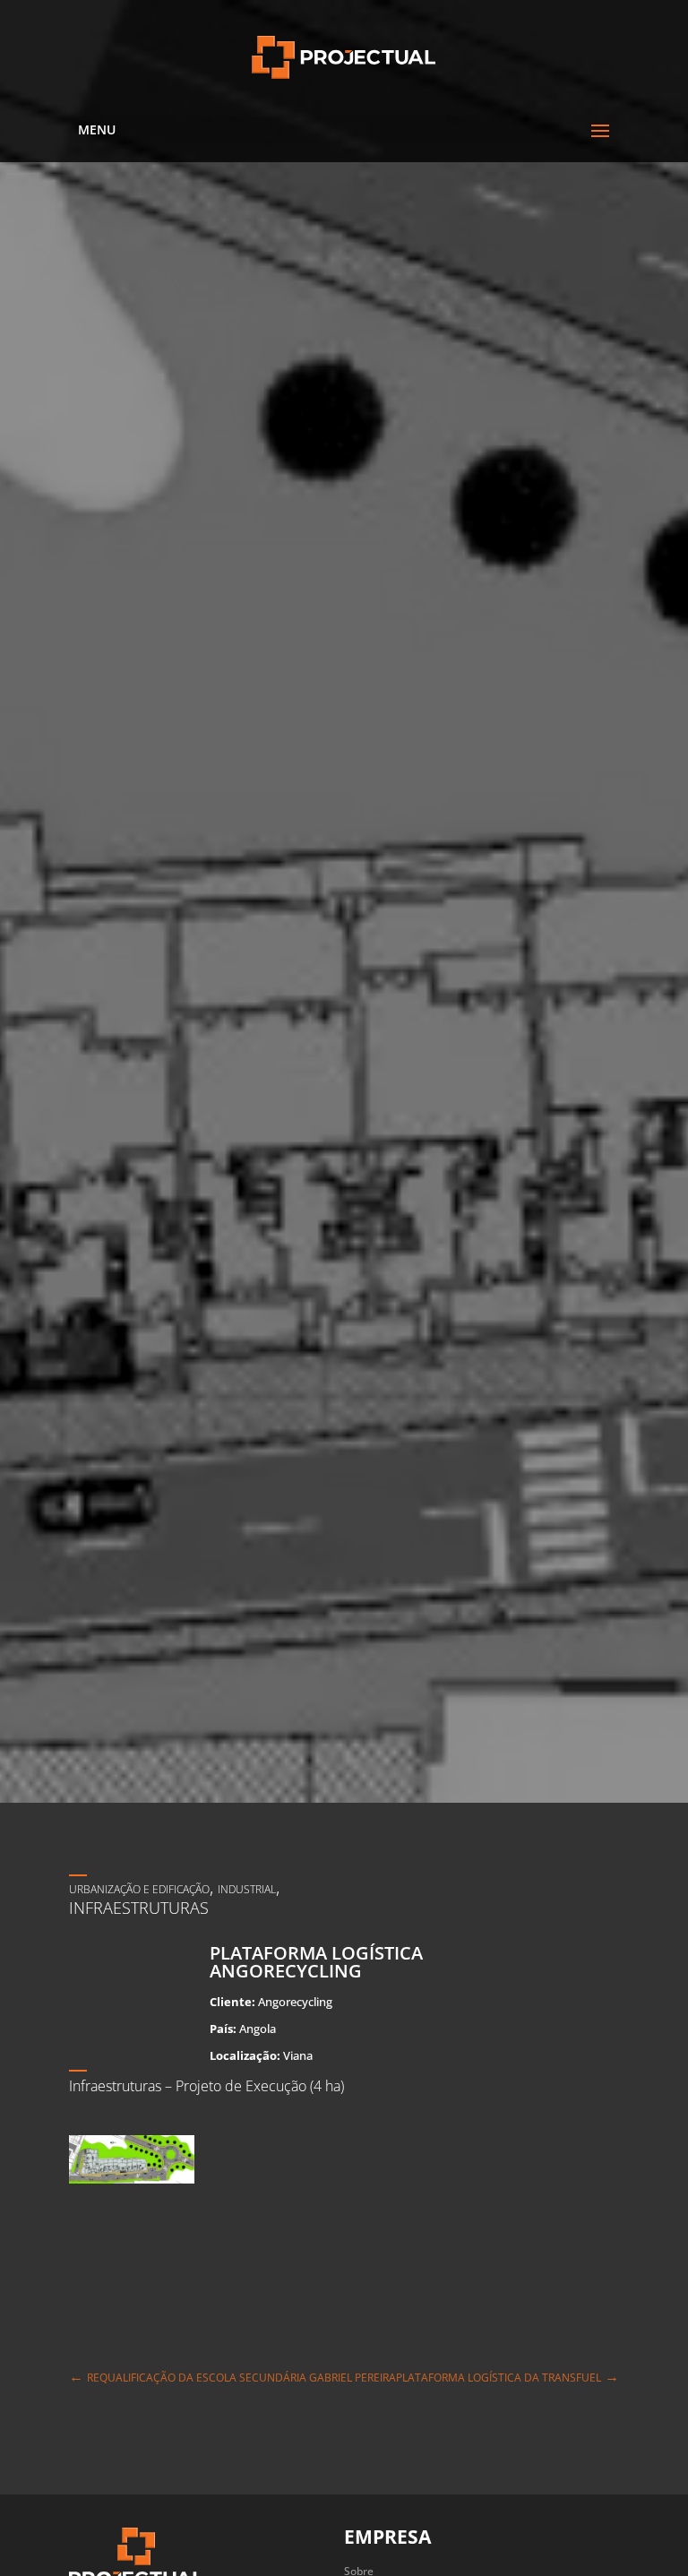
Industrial (247, 1889)
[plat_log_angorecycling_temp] (132, 2183)
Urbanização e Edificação (139, 1889)
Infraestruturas (139, 1908)
